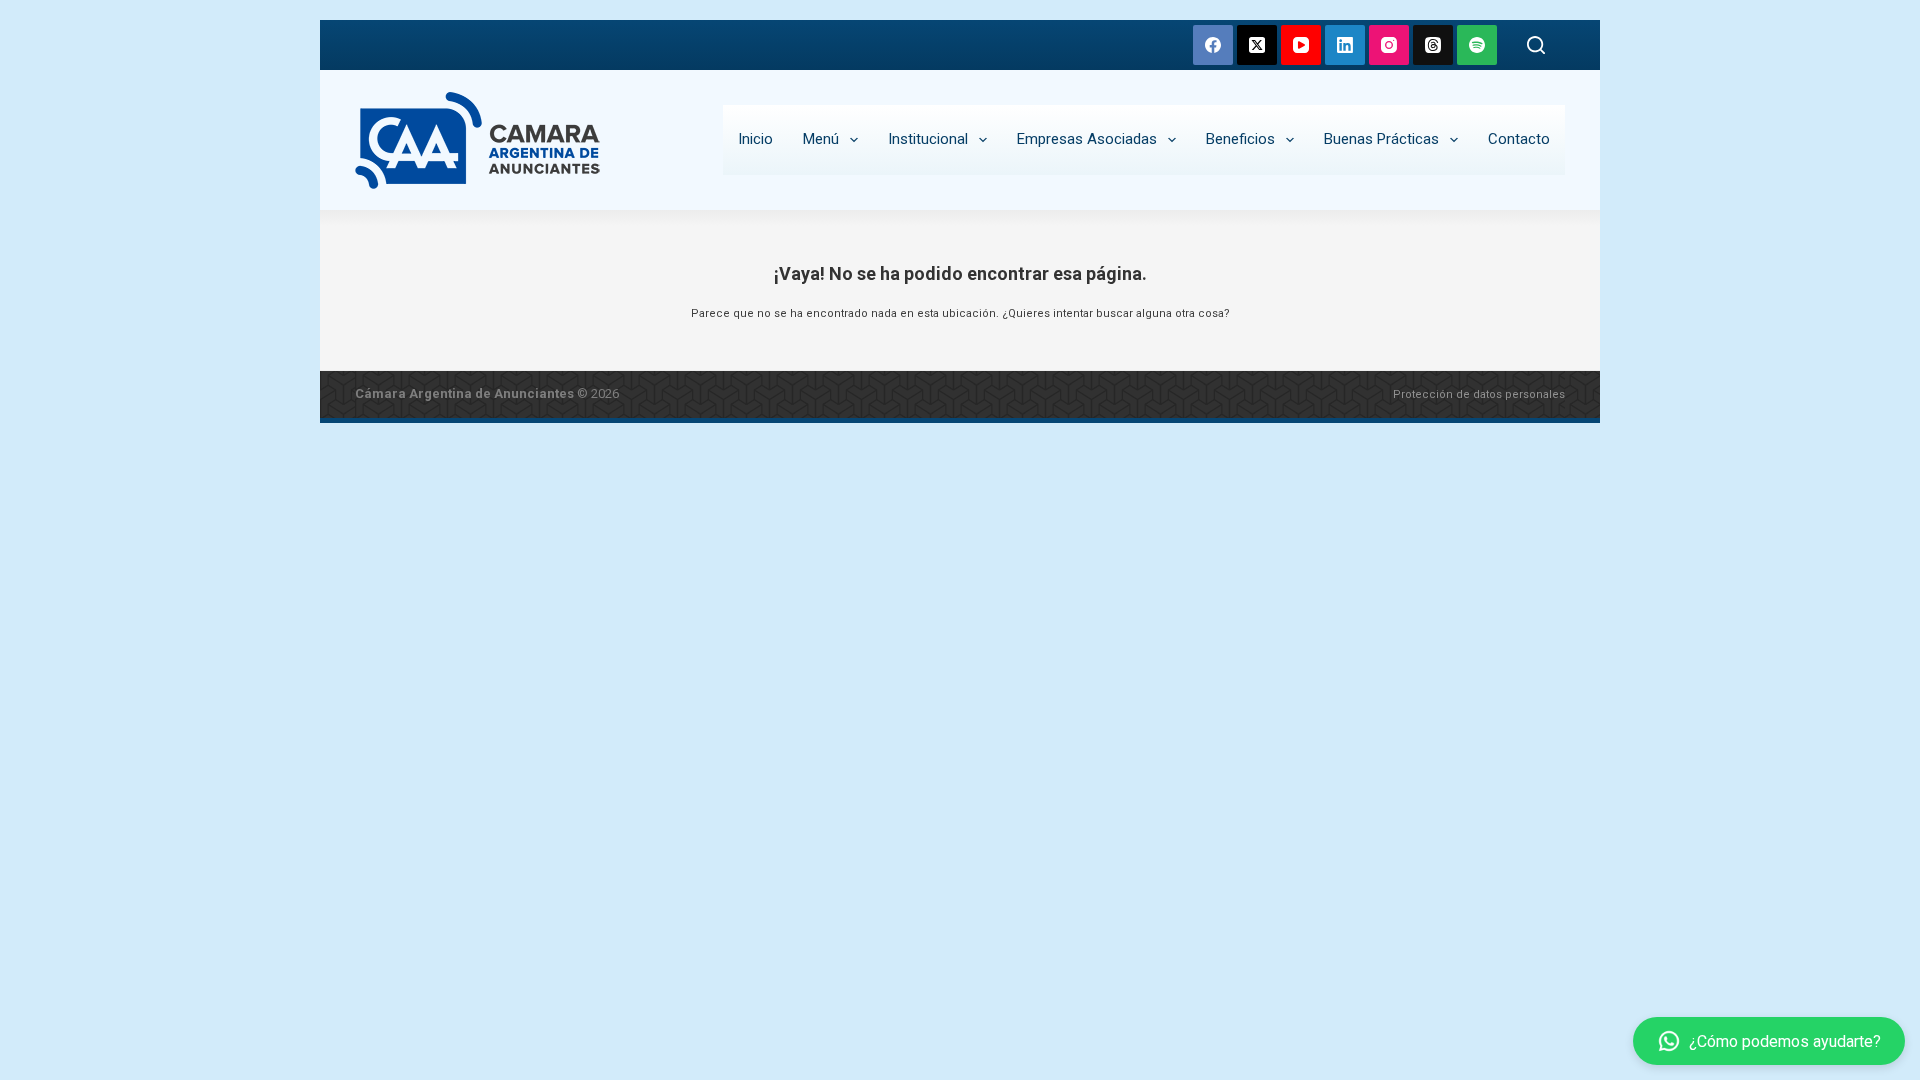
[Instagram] (1389, 45)
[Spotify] (1477, 45)
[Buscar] (1536, 45)
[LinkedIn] (1345, 45)
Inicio (755, 139)
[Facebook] (1213, 45)
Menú (821, 139)
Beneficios (1240, 139)
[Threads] (1433, 45)
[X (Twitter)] (1257, 45)
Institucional (928, 139)
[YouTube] (1301, 45)
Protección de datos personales (1479, 394)
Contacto (1519, 139)
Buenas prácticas (1381, 139)
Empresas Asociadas (1087, 139)
